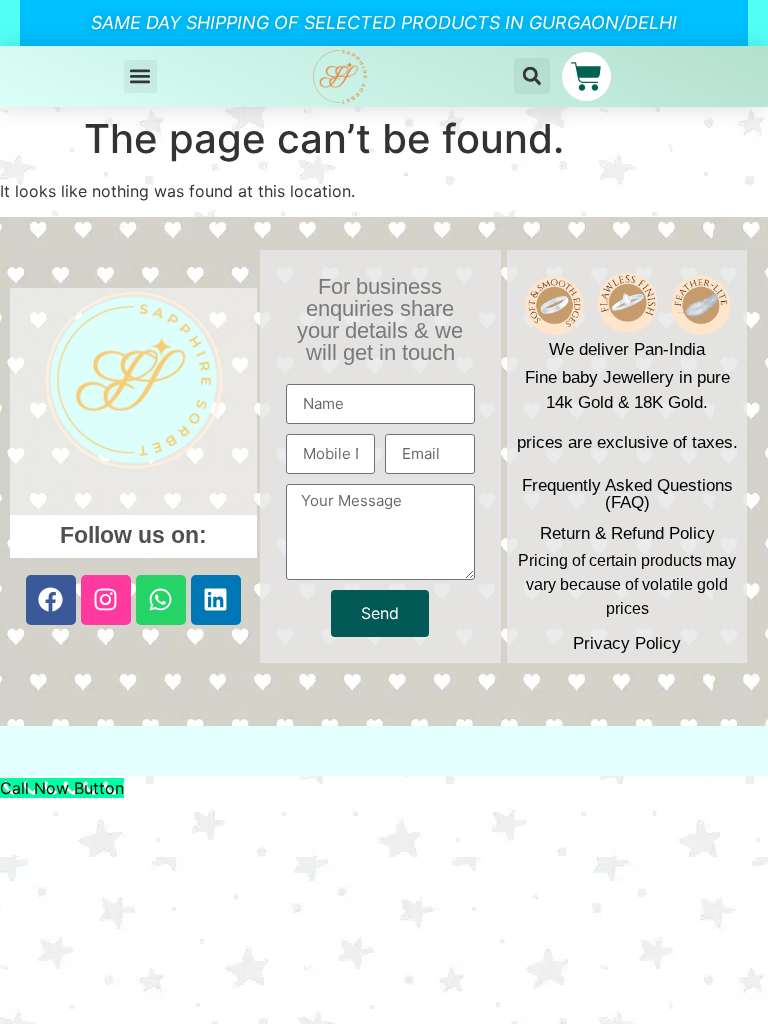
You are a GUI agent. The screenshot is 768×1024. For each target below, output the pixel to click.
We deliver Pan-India (627, 349)
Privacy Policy (627, 643)
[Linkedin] (216, 600)
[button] (140, 76)
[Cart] (586, 76)
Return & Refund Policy (627, 533)
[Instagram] (106, 600)
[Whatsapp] (161, 600)
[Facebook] (51, 600)
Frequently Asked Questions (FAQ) (627, 494)
